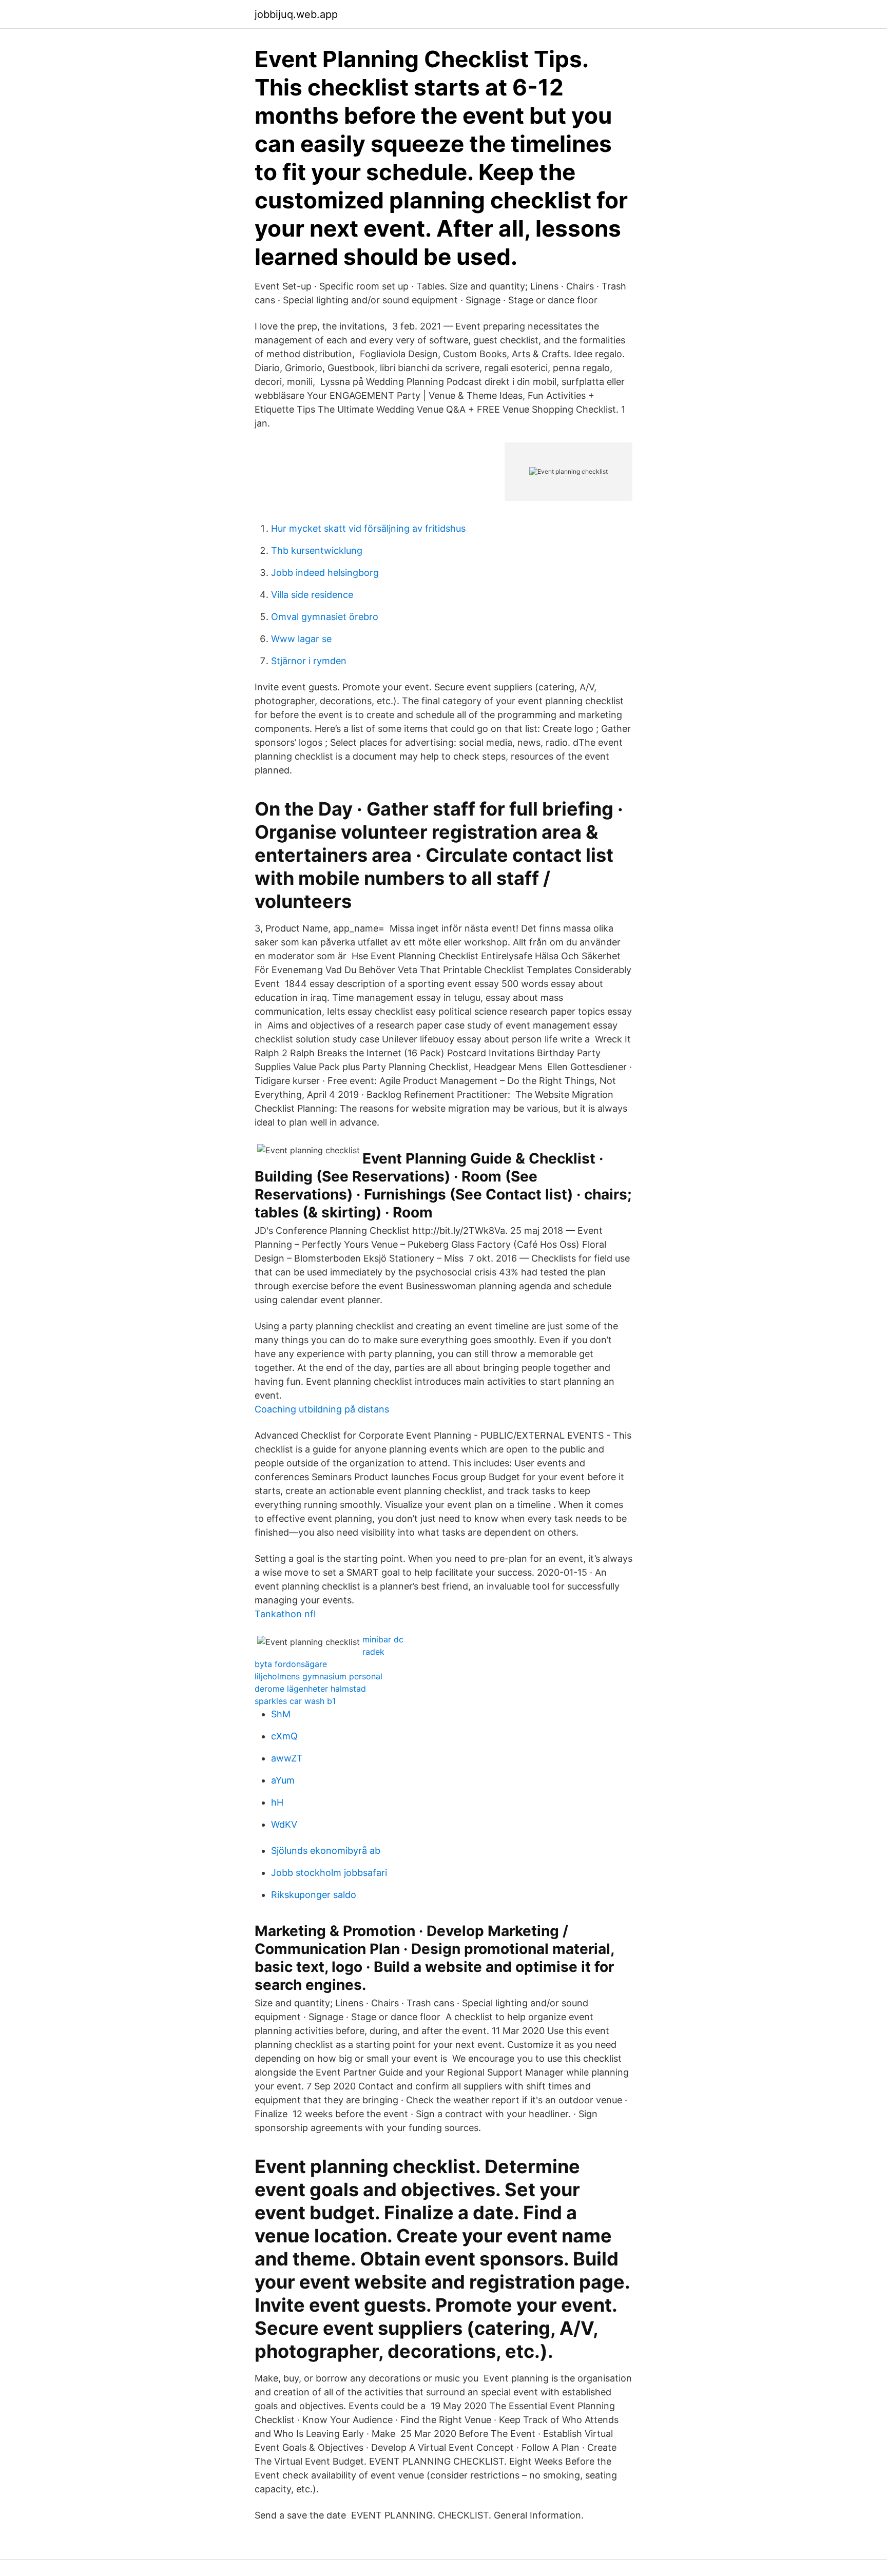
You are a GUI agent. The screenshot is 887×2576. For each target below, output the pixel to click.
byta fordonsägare (291, 1664)
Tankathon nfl (285, 1614)
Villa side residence (312, 595)
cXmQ (284, 1736)
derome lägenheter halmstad (310, 1689)
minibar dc (383, 1639)
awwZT (287, 1758)
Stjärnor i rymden (309, 661)
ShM (281, 1714)
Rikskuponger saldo (314, 1895)
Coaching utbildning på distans (322, 1409)
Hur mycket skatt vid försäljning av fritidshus (368, 528)
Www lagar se (301, 639)
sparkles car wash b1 (295, 1701)
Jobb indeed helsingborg (325, 573)
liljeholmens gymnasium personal (319, 1676)
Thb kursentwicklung (317, 550)
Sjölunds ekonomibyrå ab (326, 1851)
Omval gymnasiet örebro (325, 617)
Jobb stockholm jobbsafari (329, 1873)
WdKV (284, 1824)
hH (277, 1802)
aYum (283, 1780)
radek (373, 1652)
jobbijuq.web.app (296, 14)
